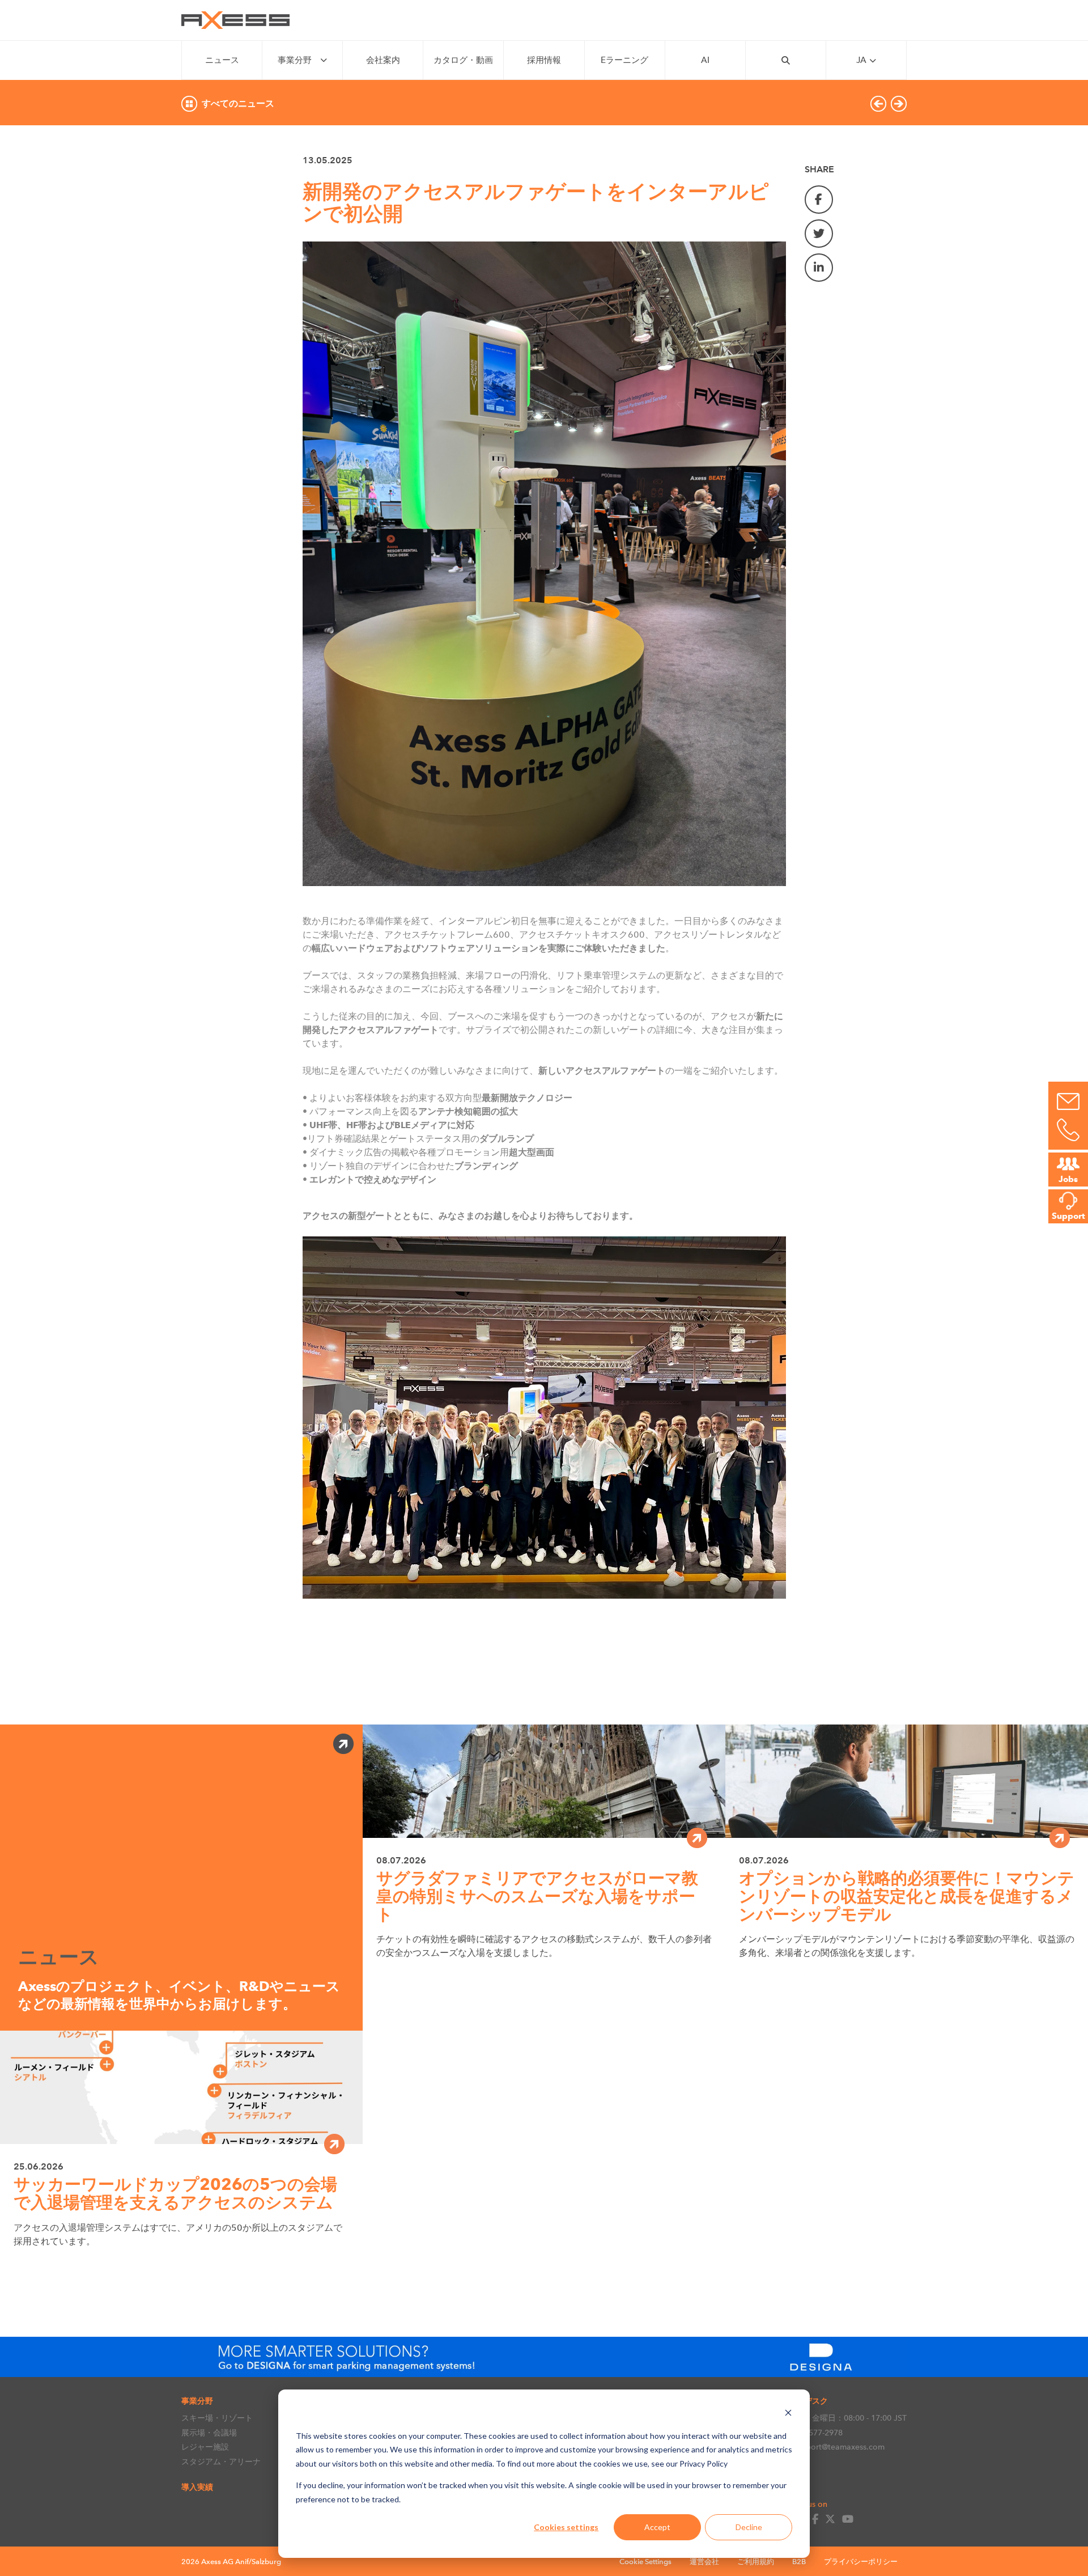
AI (705, 60)
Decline (749, 2527)
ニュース (222, 60)
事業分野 (295, 60)
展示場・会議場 (209, 2433)
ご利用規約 (756, 2562)
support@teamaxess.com (839, 2447)
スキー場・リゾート (217, 2418)
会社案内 (383, 60)
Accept (657, 2527)
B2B (799, 2562)
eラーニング (624, 60)
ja (861, 60)
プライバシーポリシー (861, 2562)
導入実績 (197, 2487)
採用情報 (544, 60)
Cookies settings (566, 2527)
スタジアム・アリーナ (221, 2461)
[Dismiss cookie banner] (788, 2414)
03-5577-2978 (818, 2433)
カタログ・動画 (463, 60)
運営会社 (704, 2562)
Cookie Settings (645, 2562)
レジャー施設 (205, 2447)
